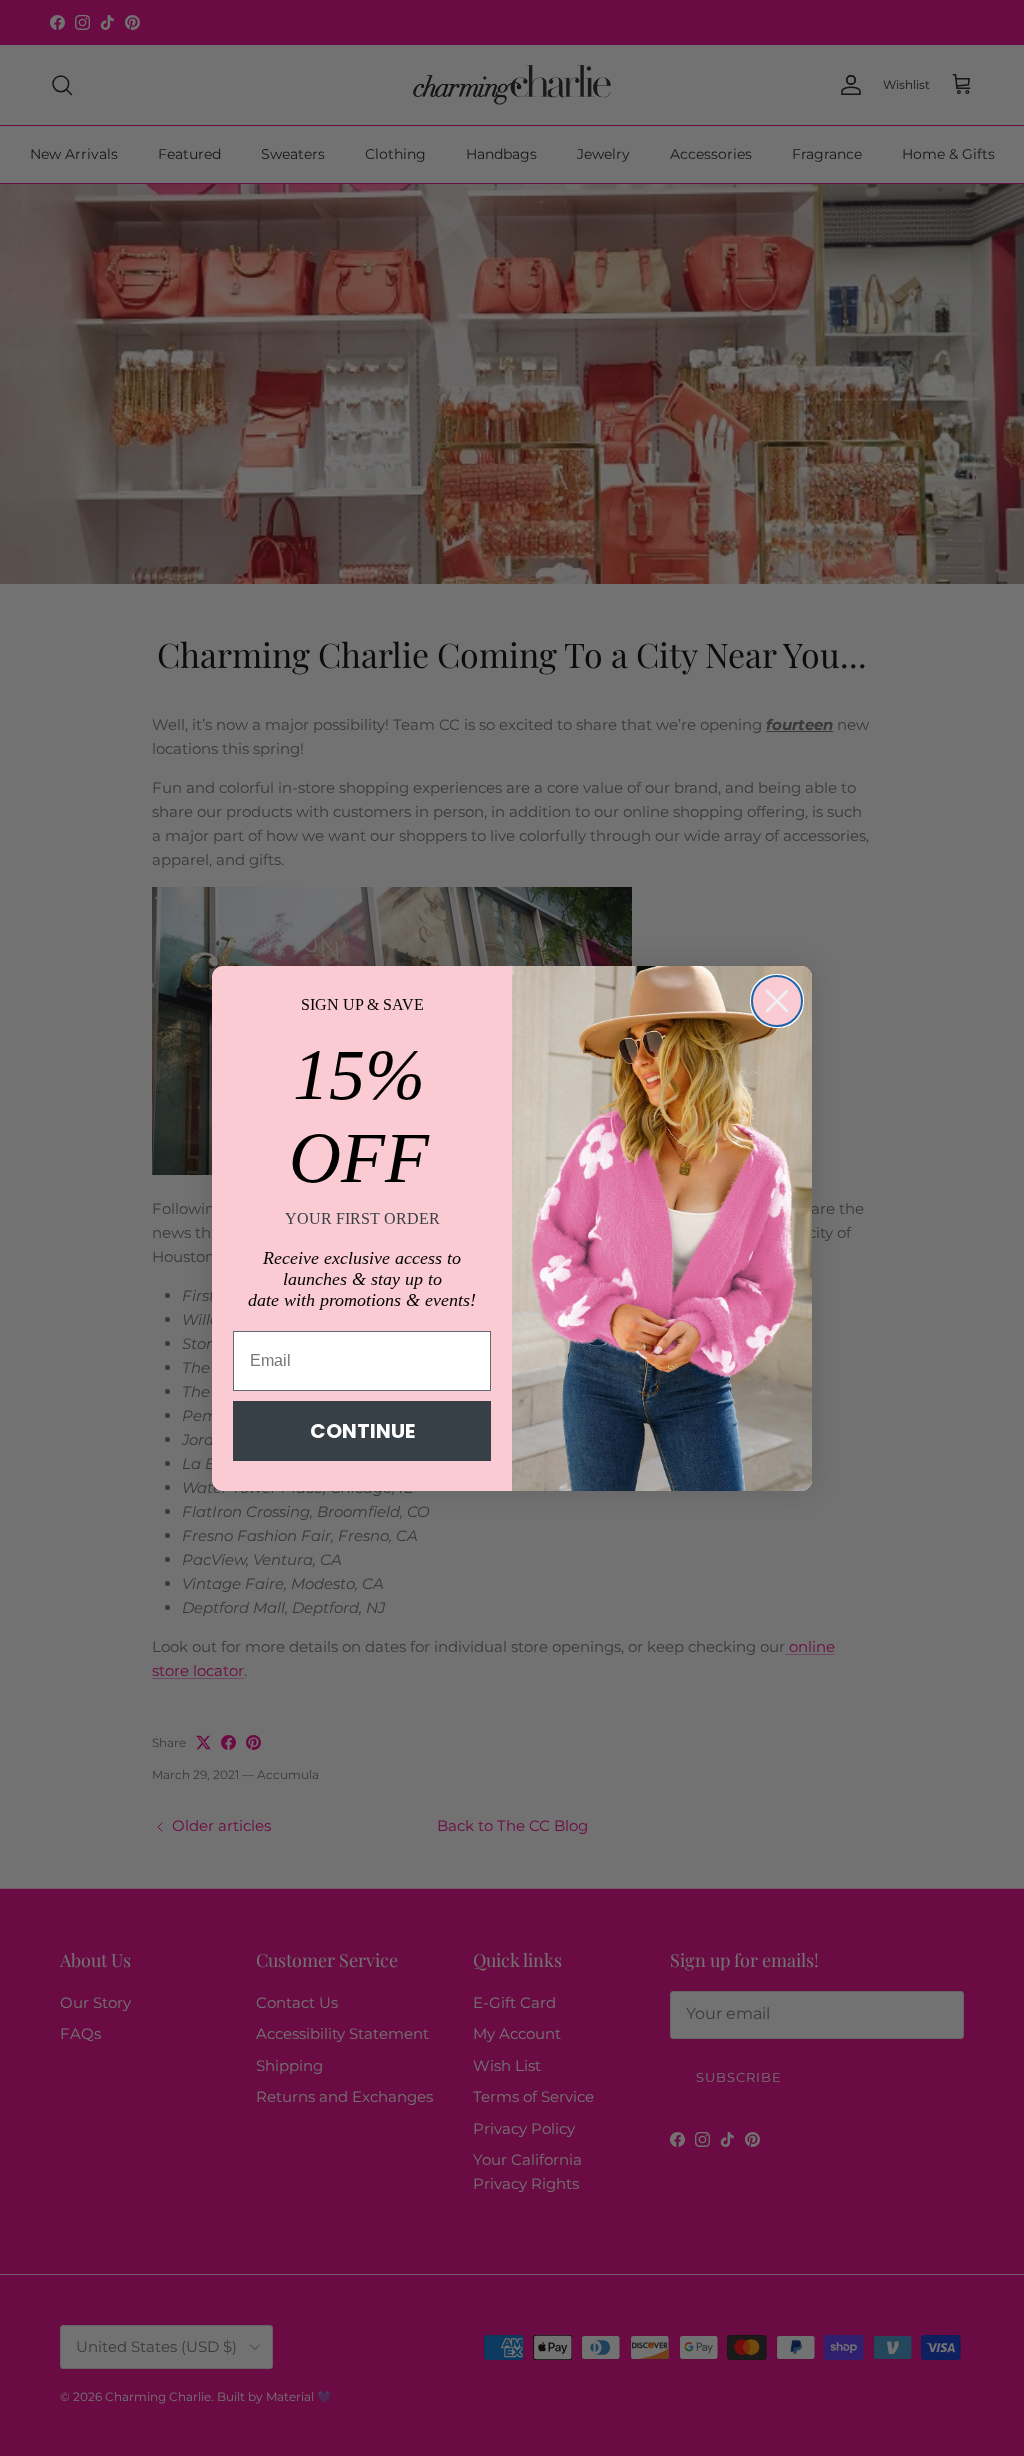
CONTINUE (362, 1431)
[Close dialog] (777, 1001)
